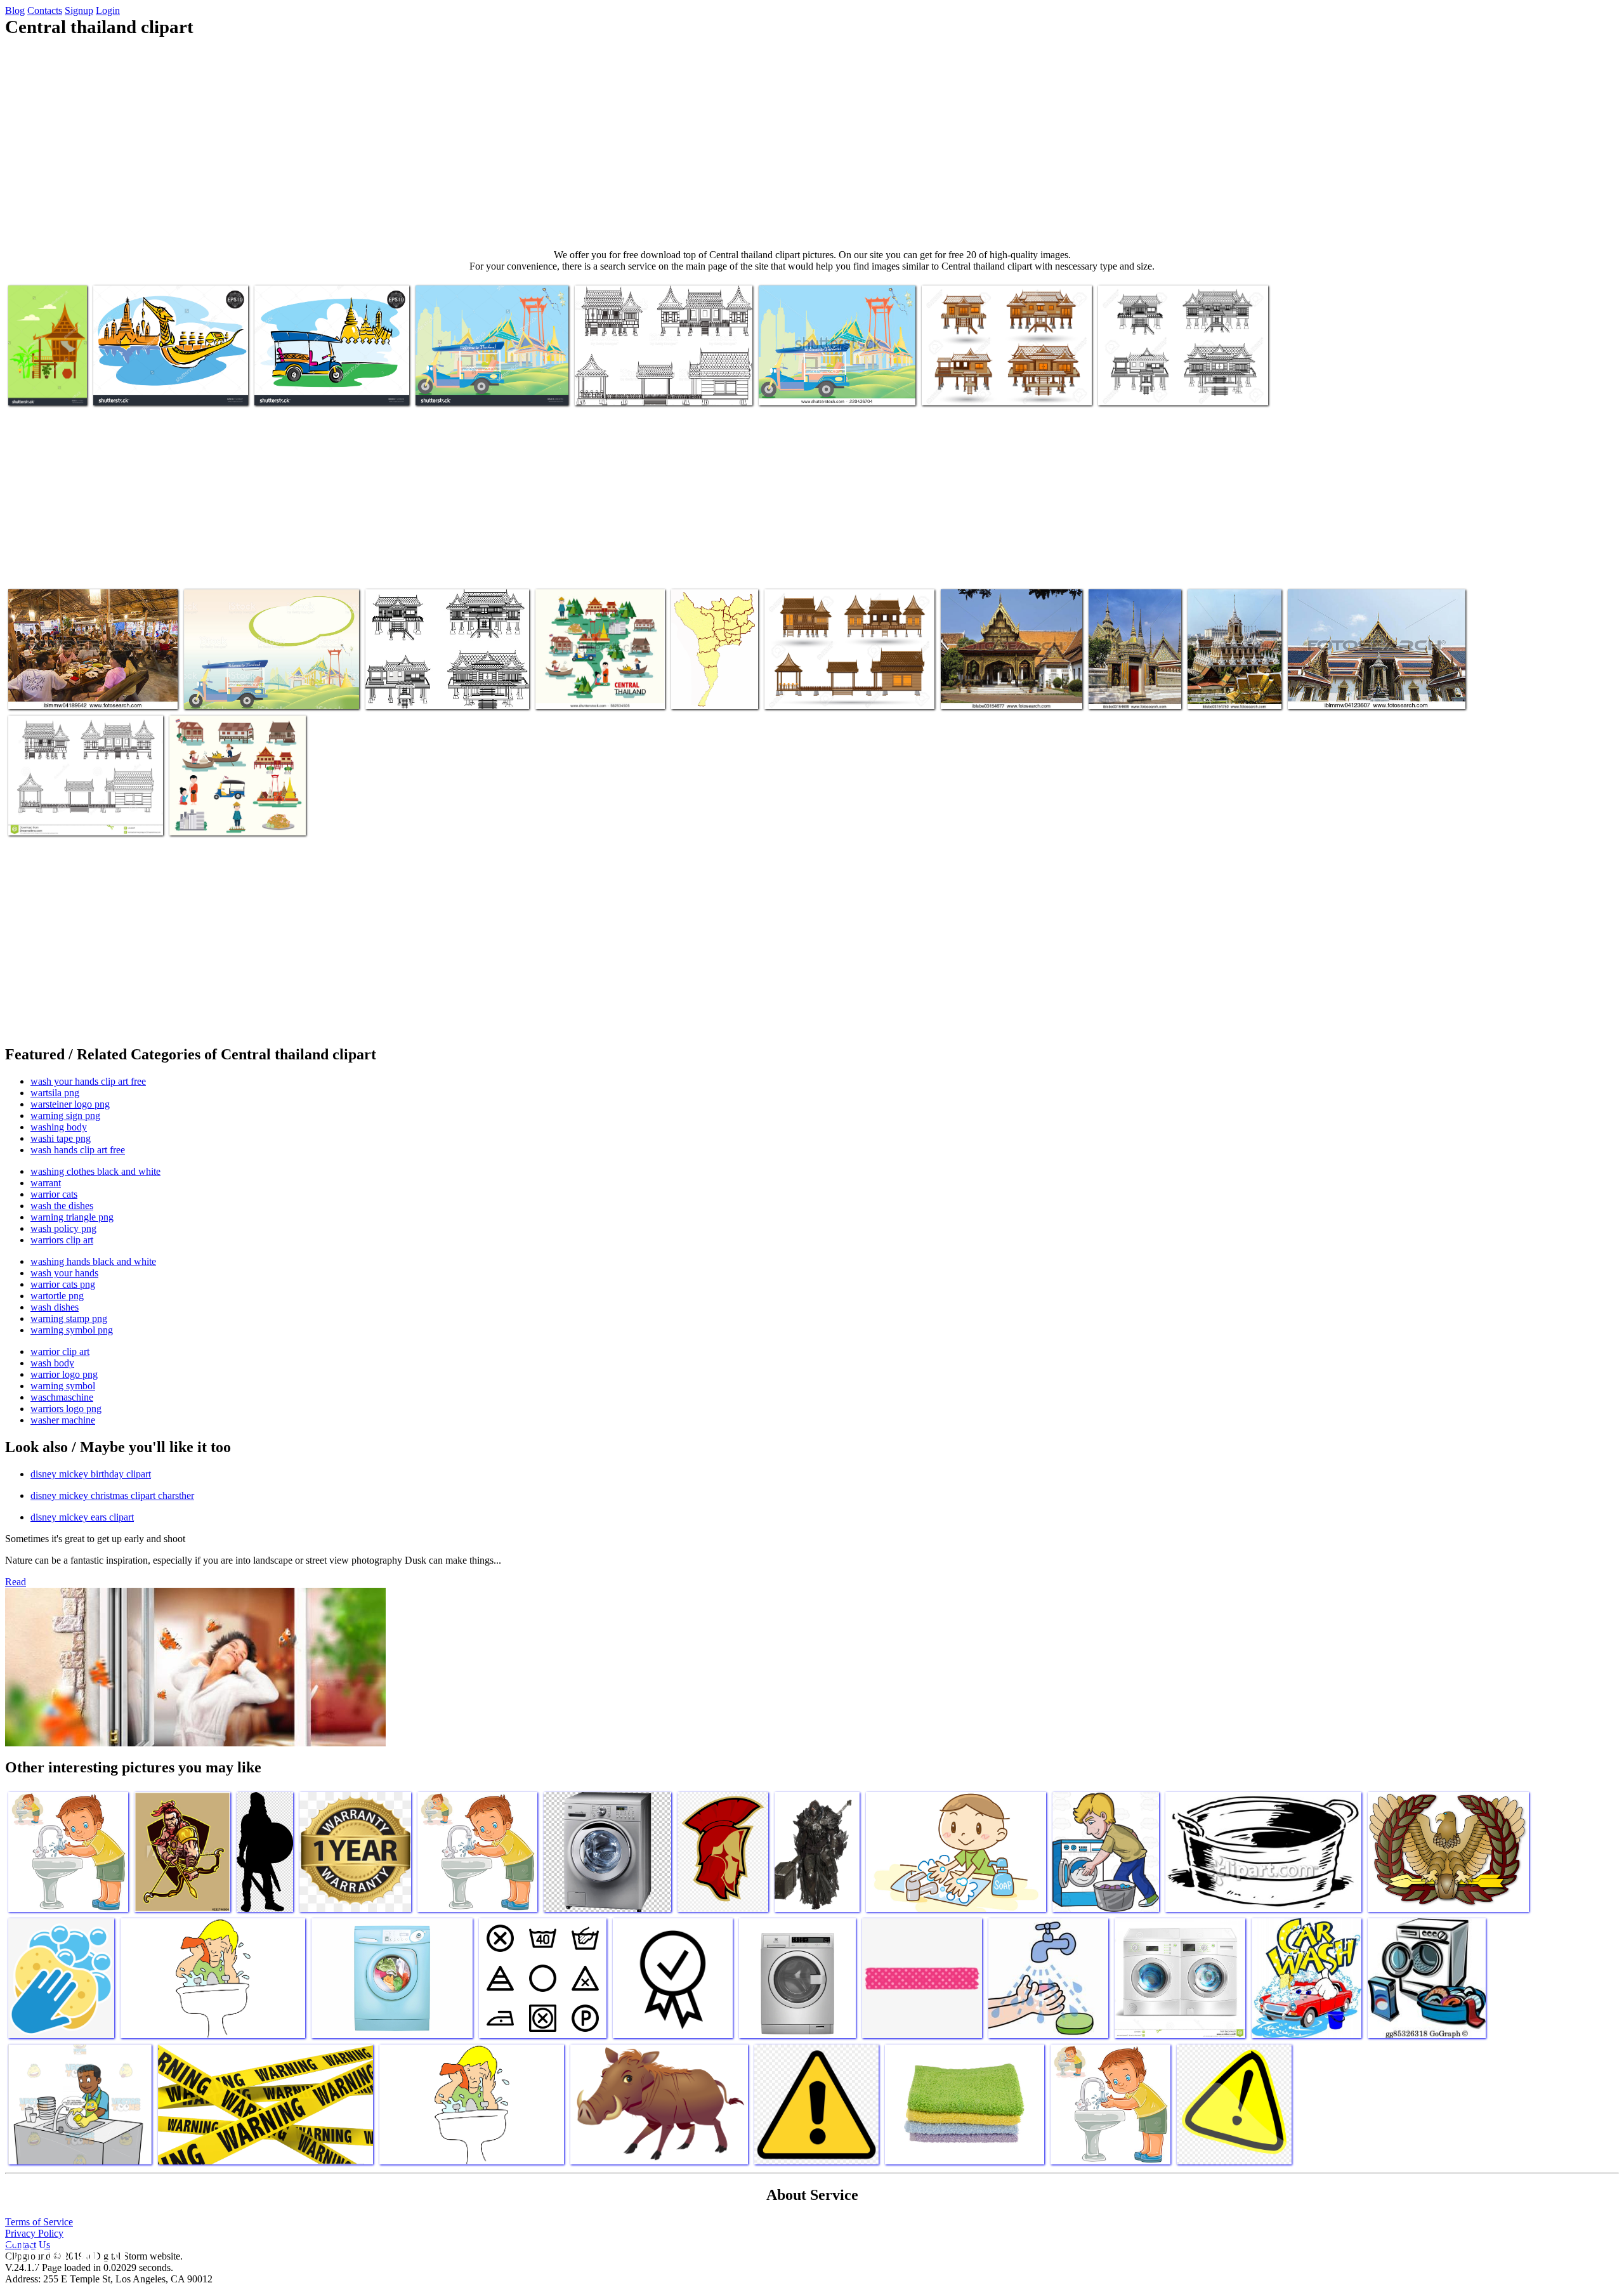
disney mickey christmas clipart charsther (112, 1495)
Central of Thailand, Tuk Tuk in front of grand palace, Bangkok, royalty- (261, 687)
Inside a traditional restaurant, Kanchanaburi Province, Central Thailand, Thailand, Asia (91, 687)
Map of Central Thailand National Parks (707, 682)
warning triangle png (72, 1217)
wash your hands (64, 1273)
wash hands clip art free (78, 1150)
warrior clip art (60, 1351)
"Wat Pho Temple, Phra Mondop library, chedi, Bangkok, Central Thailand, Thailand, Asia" (1134, 671)
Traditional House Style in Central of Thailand (45, 378)
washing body (59, 1127)
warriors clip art (62, 1240)
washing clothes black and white (95, 1171)
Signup (79, 10)
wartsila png (55, 1093)
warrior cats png (63, 1284)
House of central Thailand (58, 818)
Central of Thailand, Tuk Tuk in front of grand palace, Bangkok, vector (331, 383)
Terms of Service (39, 2222)
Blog (15, 10)
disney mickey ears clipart (82, 1517)
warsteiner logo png (70, 1104)
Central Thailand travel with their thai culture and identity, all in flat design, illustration (600, 682)
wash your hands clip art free (88, 1081)
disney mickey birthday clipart (91, 1474)
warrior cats (54, 1194)
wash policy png (63, 1228)
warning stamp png (69, 1318)
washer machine (63, 1420)
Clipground (63, 2252)
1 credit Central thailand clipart (634, 388)
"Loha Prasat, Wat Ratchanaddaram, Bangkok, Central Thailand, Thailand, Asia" (1226, 671)
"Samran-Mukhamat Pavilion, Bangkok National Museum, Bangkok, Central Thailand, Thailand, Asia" (998, 677)
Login (108, 10)
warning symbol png (72, 1330)
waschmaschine (62, 1397)
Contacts (45, 10)
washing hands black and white (93, 1261)
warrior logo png (64, 1374)
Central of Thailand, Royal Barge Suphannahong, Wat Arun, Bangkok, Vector (162, 378)
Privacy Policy (34, 2233)
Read (16, 1582)
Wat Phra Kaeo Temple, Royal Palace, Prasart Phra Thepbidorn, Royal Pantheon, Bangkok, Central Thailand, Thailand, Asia (1373, 682)
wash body (52, 1363)
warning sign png (65, 1116)
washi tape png (61, 1138)
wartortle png (57, 1296)
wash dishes (55, 1307)
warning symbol (63, 1386)
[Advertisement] (812, 143)
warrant (46, 1183)
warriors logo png (66, 1409)
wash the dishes (62, 1206)
